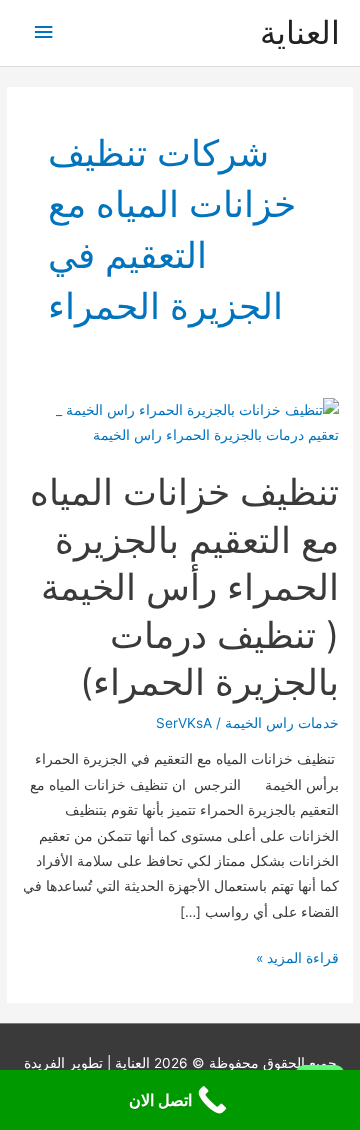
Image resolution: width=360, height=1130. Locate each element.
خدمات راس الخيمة (282, 723)
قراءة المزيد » (297, 960)
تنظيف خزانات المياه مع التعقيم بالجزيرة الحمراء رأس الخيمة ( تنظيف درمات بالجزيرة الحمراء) (184, 587)
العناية (300, 32)
